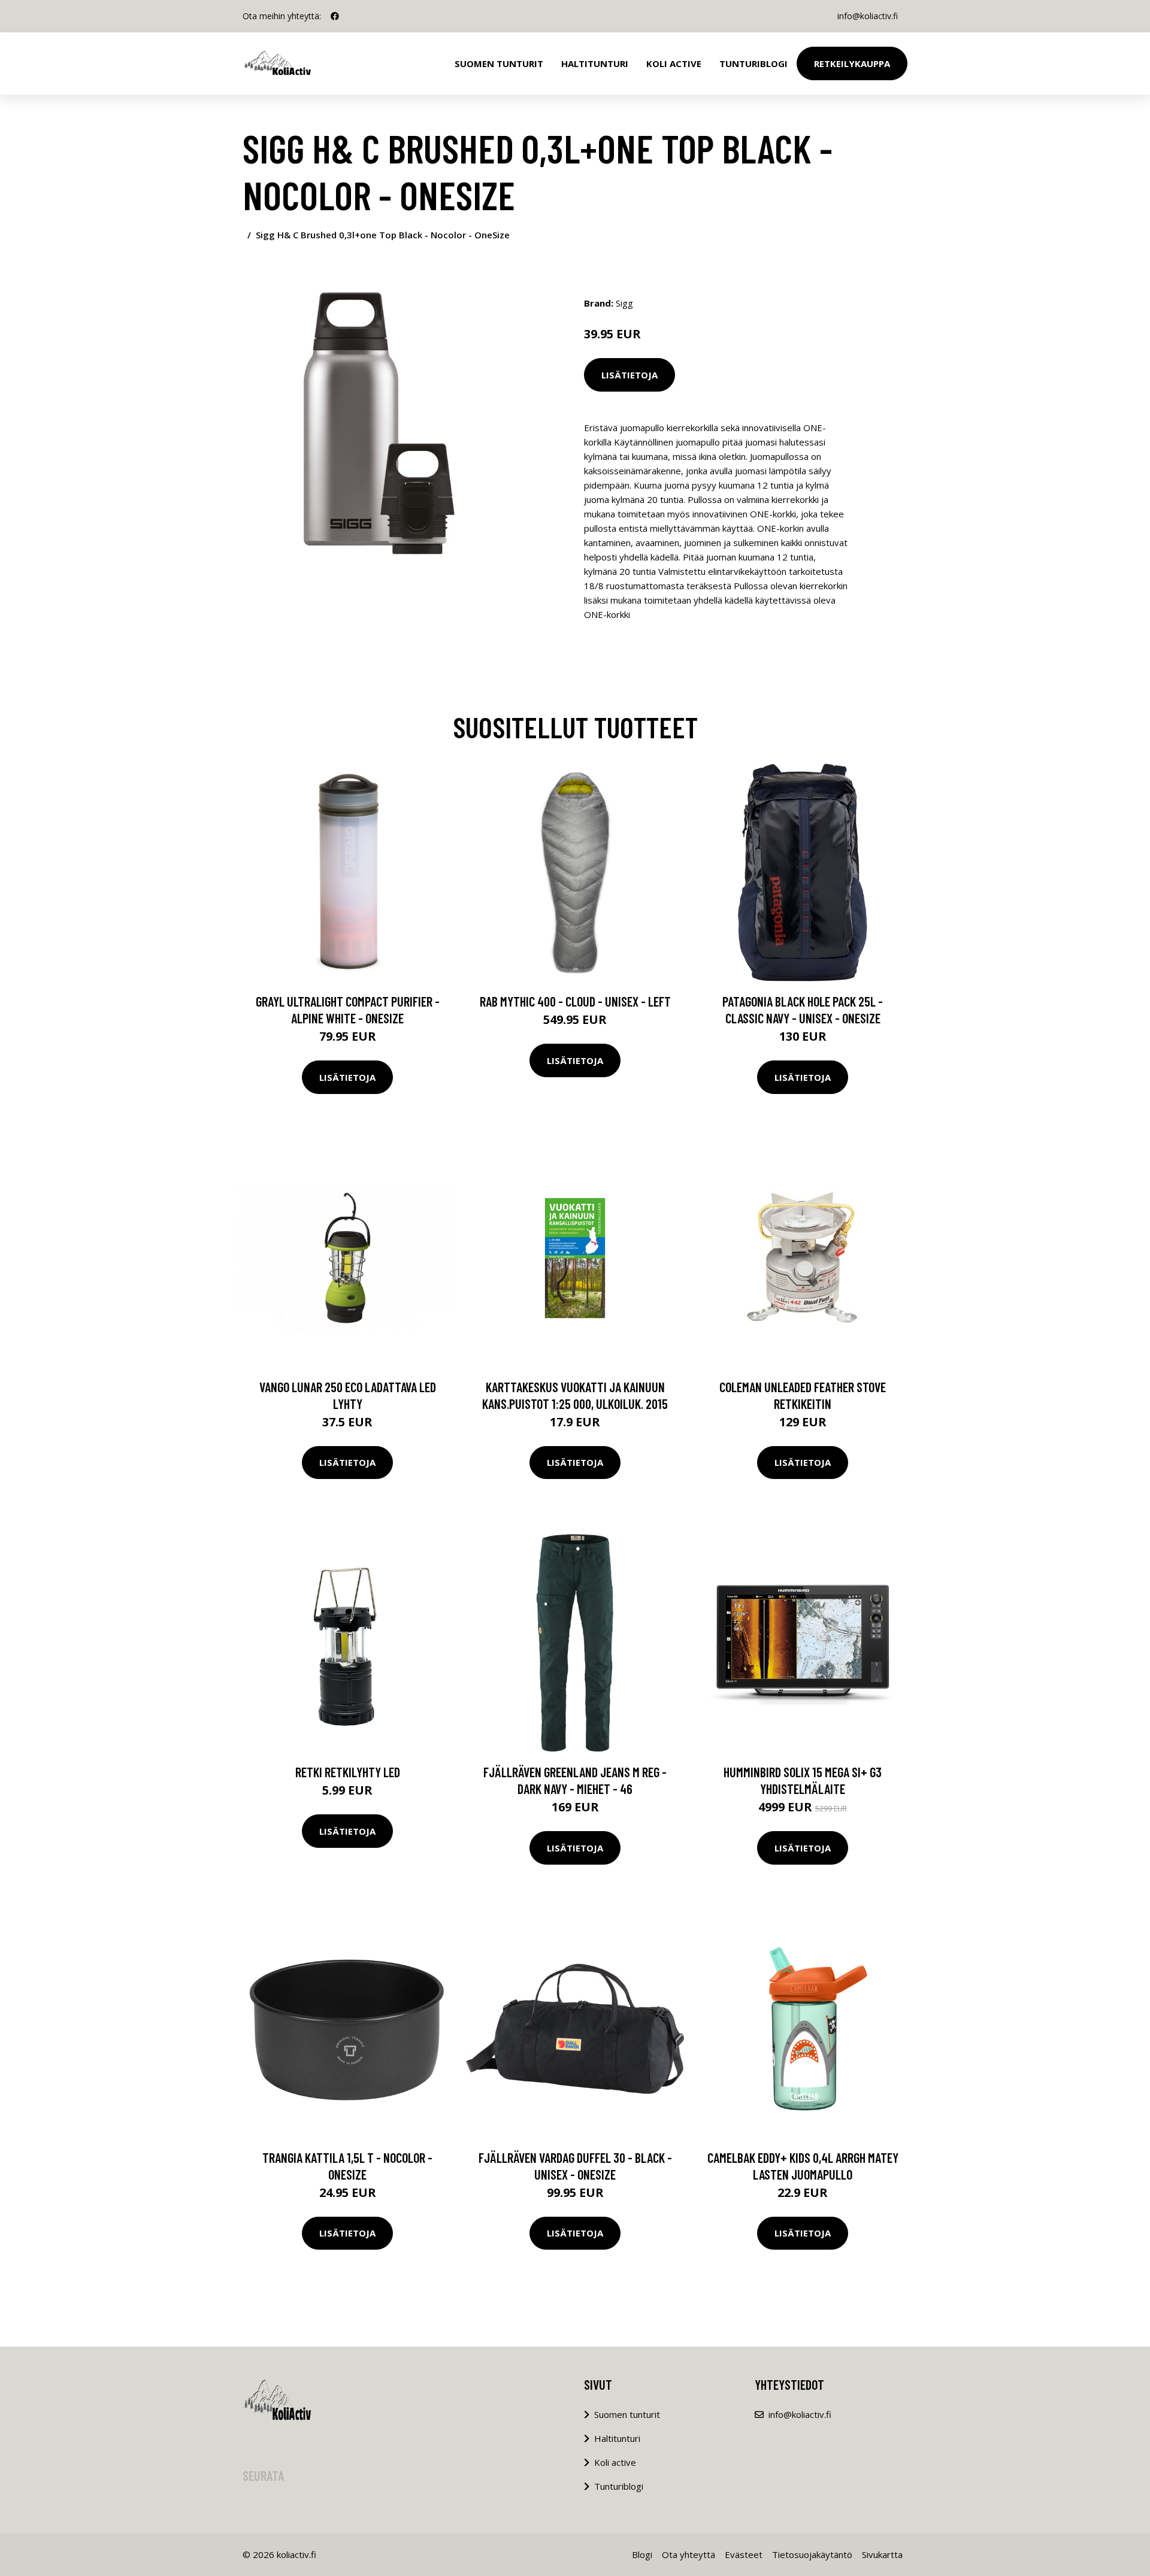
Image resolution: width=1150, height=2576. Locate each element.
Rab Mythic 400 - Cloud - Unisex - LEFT (575, 1001)
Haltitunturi (595, 63)
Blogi (642, 2554)
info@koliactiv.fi (868, 16)
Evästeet (744, 2554)
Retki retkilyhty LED (348, 1772)
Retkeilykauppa (852, 63)
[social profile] (335, 16)
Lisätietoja (630, 375)
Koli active (615, 2462)
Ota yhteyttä (689, 2554)
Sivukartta (882, 2554)
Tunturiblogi (753, 63)
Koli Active (674, 63)
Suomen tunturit (499, 63)
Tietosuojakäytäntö (812, 2554)
